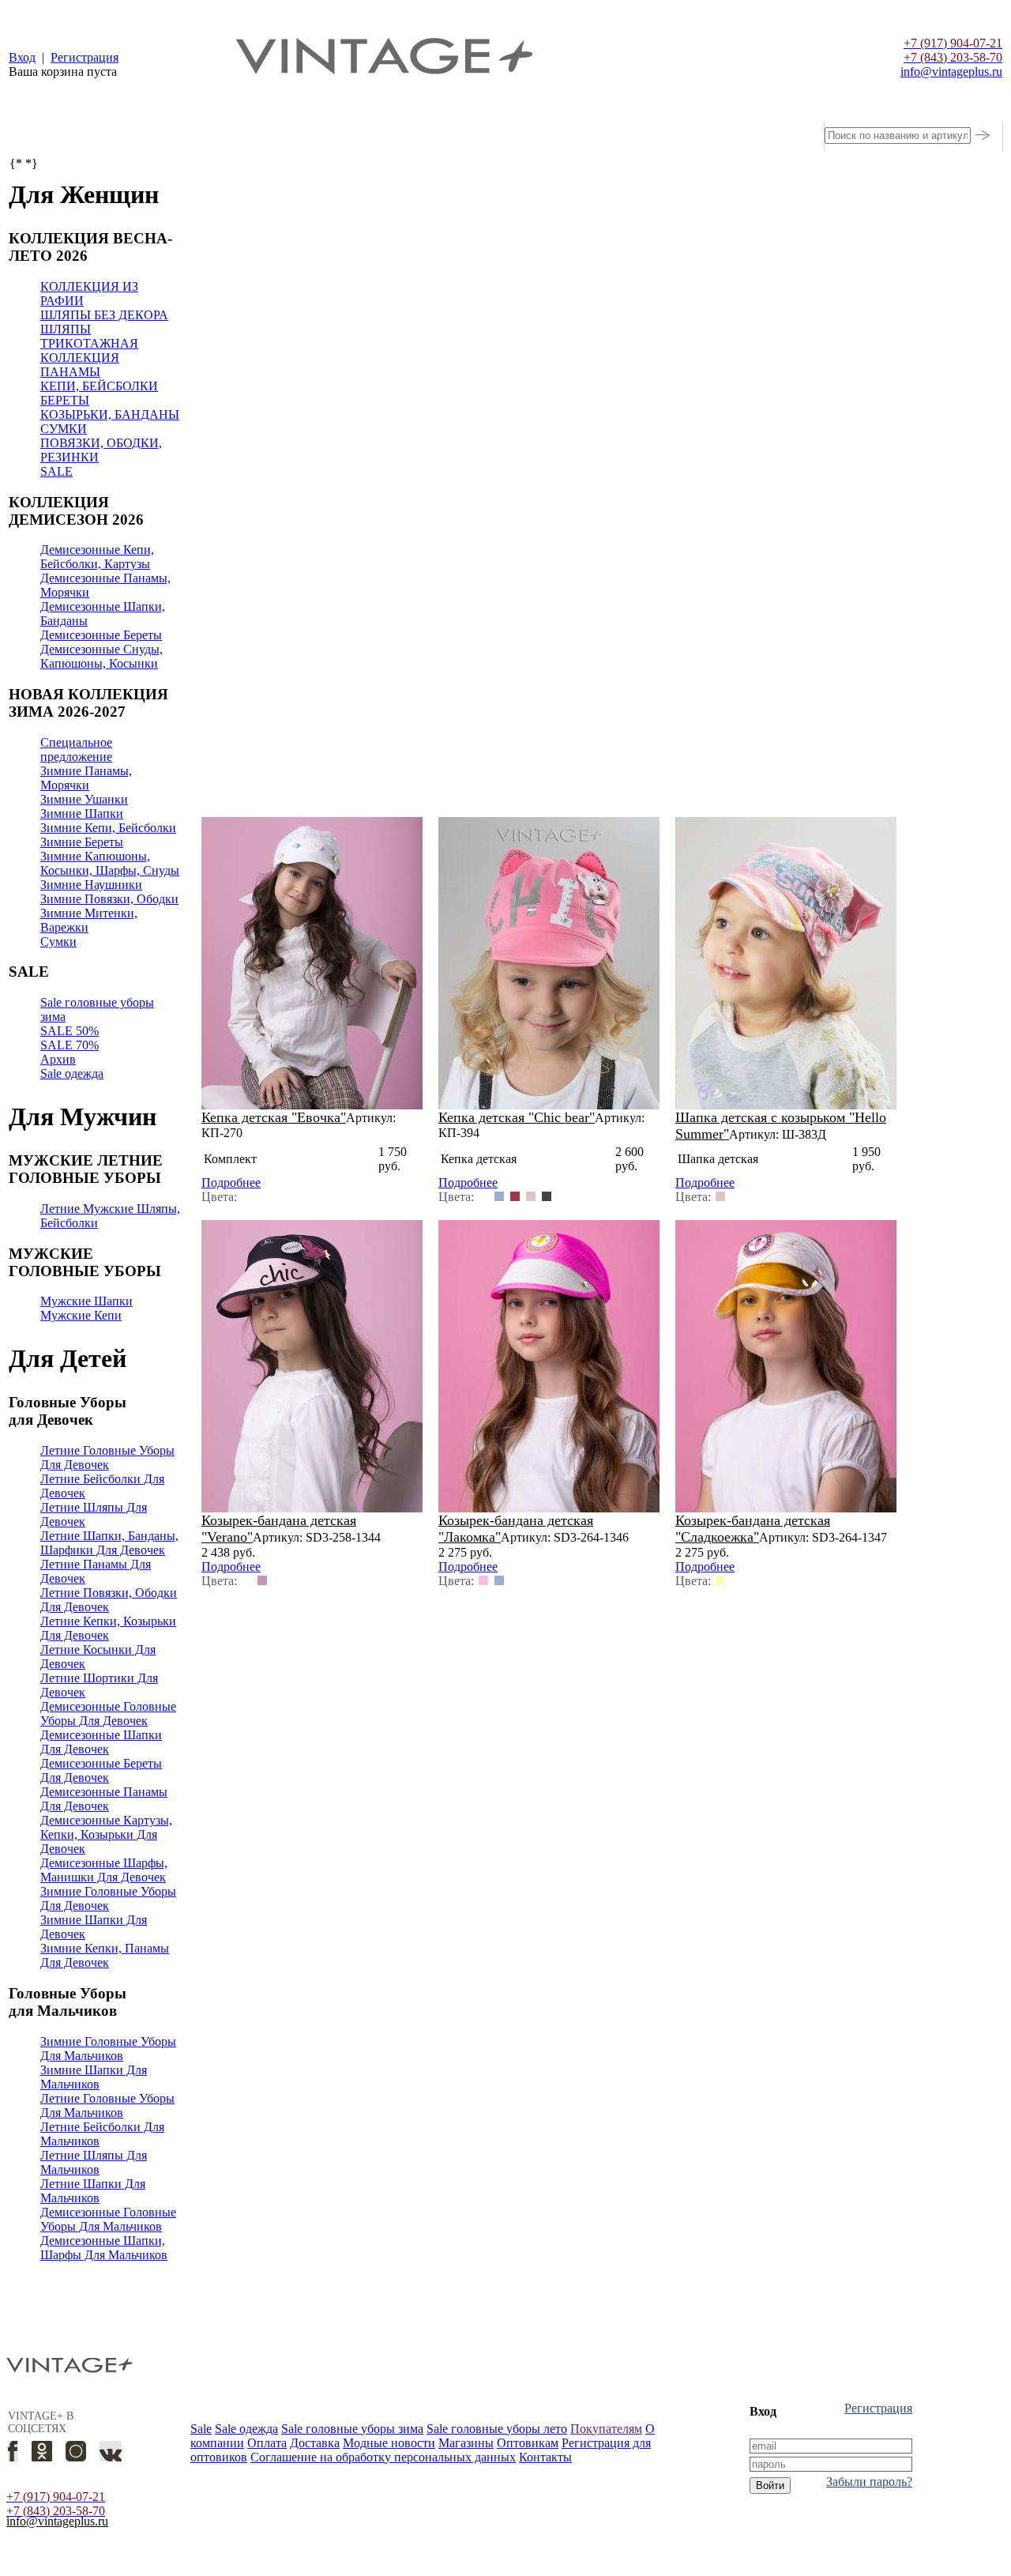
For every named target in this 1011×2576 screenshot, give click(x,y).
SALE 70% (70, 1045)
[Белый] (246, 1196)
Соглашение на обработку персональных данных (383, 2457)
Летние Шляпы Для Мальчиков (94, 2162)
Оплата (267, 2443)
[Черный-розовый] (262, 1580)
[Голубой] (499, 1196)
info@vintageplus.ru (57, 2521)
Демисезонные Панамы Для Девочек (104, 1799)
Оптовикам (528, 2443)
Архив (58, 1059)
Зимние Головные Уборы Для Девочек (108, 1898)
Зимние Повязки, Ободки (109, 899)
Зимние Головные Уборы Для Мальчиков (108, 2049)
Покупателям (606, 2429)
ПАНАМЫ (70, 372)
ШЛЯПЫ (66, 329)
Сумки (58, 942)
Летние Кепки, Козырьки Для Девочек (108, 1628)
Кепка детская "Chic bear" (517, 1117)
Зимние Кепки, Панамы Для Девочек (105, 1955)
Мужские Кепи (81, 1315)
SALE (56, 471)
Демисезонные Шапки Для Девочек (101, 1742)
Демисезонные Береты (101, 635)
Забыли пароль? (869, 2482)
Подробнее (231, 1183)
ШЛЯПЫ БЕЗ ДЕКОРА (104, 315)
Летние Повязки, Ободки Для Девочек (109, 1600)
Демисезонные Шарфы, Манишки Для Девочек (104, 1870)
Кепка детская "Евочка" (274, 1117)
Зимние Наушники (91, 885)
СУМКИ (64, 429)
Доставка (315, 2443)
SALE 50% (70, 1031)
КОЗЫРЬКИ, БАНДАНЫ (110, 414)
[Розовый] (531, 1196)
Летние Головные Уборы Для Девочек (107, 1457)
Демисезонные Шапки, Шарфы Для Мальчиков (104, 2248)
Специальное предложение (76, 749)
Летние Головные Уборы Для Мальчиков (107, 2105)
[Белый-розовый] (483, 1580)
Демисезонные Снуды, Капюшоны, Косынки (101, 656)
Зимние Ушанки (84, 799)
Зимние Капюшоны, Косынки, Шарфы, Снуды (110, 863)
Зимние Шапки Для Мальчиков (94, 2077)
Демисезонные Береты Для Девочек (101, 1770)
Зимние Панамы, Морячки (86, 778)
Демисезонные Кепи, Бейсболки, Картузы (97, 557)
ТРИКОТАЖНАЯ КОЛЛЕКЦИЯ (89, 350)
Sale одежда (72, 1073)
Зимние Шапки (82, 813)
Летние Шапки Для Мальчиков (93, 2191)
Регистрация (878, 2408)
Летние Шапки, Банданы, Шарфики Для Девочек (109, 1543)
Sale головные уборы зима (352, 2429)
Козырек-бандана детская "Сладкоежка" (753, 1529)
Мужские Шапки (86, 1301)
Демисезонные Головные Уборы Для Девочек (108, 1714)
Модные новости (389, 2443)
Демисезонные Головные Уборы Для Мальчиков (108, 2219)
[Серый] (547, 1196)
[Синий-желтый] (246, 1580)
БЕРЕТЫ (65, 400)
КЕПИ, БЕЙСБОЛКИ (99, 386)
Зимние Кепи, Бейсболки (108, 828)
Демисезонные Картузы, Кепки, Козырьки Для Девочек (106, 1834)
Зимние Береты (82, 842)
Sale (201, 2429)
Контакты (545, 2457)
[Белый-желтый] (720, 1580)
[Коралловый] (515, 1196)
